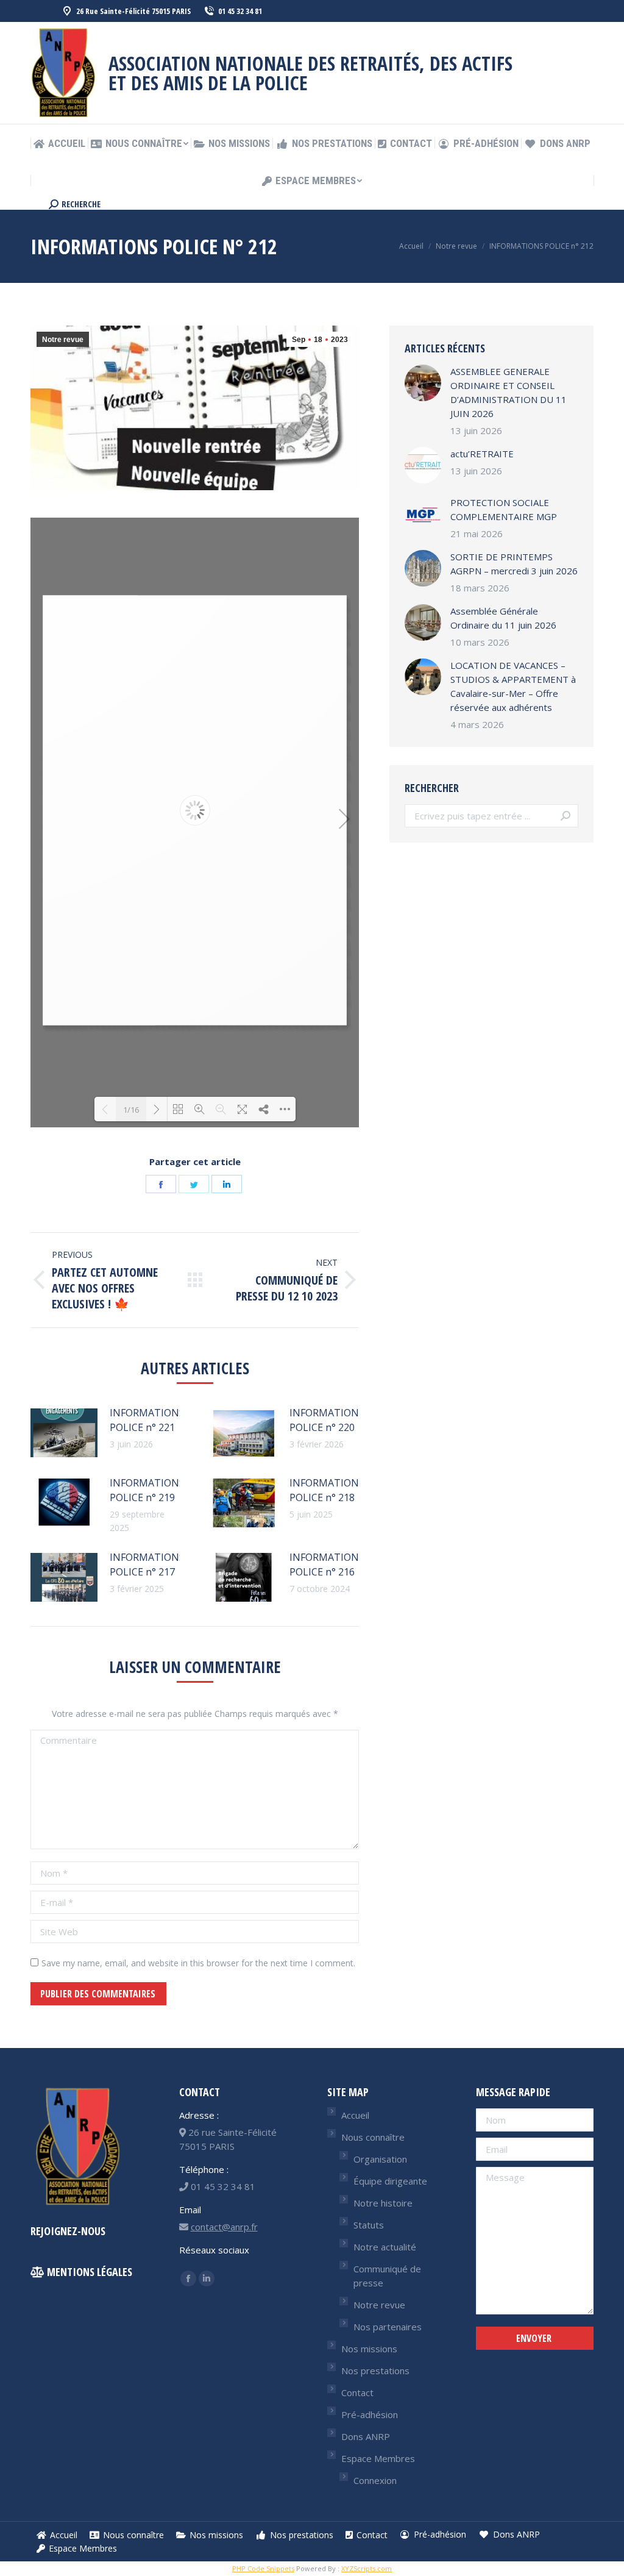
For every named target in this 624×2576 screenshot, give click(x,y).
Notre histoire (383, 2203)
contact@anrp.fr (224, 2227)
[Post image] (64, 1433)
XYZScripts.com (367, 2568)
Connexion (375, 2480)
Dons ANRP (366, 2436)
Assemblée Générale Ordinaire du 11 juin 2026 (503, 618)
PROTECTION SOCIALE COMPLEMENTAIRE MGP (504, 509)
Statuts (369, 2225)
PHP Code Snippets (263, 2568)
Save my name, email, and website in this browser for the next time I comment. (198, 1963)
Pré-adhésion (370, 2414)
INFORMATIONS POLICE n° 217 (147, 1565)
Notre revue (63, 340)
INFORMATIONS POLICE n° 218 (327, 1490)
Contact (357, 2392)
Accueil (355, 2115)
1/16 (131, 1110)
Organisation (380, 2159)
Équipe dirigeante (390, 2181)
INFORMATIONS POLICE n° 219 (147, 1490)
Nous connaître (373, 2137)
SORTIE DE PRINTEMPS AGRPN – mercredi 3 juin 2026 (514, 564)
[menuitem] (59, 144)
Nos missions (369, 2349)
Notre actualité (385, 2247)
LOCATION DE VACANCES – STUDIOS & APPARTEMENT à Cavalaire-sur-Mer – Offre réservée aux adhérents (513, 686)
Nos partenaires (388, 2327)
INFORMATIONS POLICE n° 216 (327, 1565)
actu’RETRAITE (482, 454)
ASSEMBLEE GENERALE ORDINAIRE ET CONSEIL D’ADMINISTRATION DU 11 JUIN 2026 (509, 392)
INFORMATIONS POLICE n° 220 (327, 1420)
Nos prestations (375, 2371)
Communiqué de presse (387, 2276)
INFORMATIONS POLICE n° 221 (147, 1420)
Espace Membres (378, 2458)
